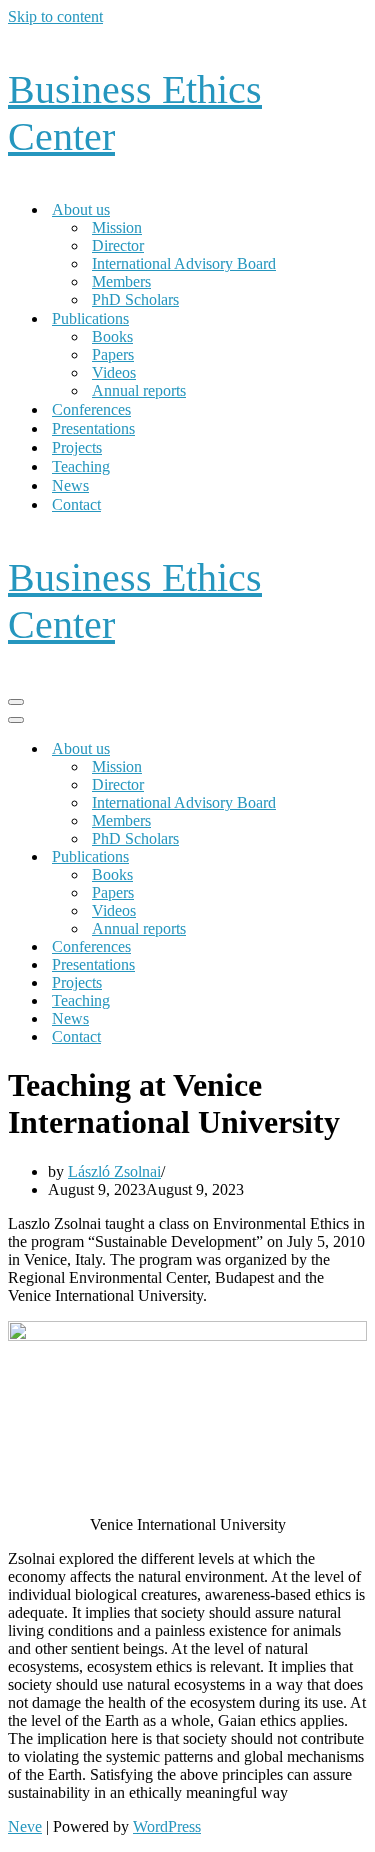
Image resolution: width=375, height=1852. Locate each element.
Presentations (93, 428)
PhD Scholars (135, 299)
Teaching (81, 466)
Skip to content (55, 16)
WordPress (167, 1826)
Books (112, 336)
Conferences (91, 409)
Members (121, 281)
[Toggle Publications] (358, 857)
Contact (76, 504)
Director (118, 245)
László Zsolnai (114, 1171)
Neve (25, 1826)
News (70, 485)
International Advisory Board (184, 263)
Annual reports (139, 390)
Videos (114, 372)
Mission (117, 227)
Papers (113, 354)
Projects (77, 447)
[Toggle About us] (358, 749)
